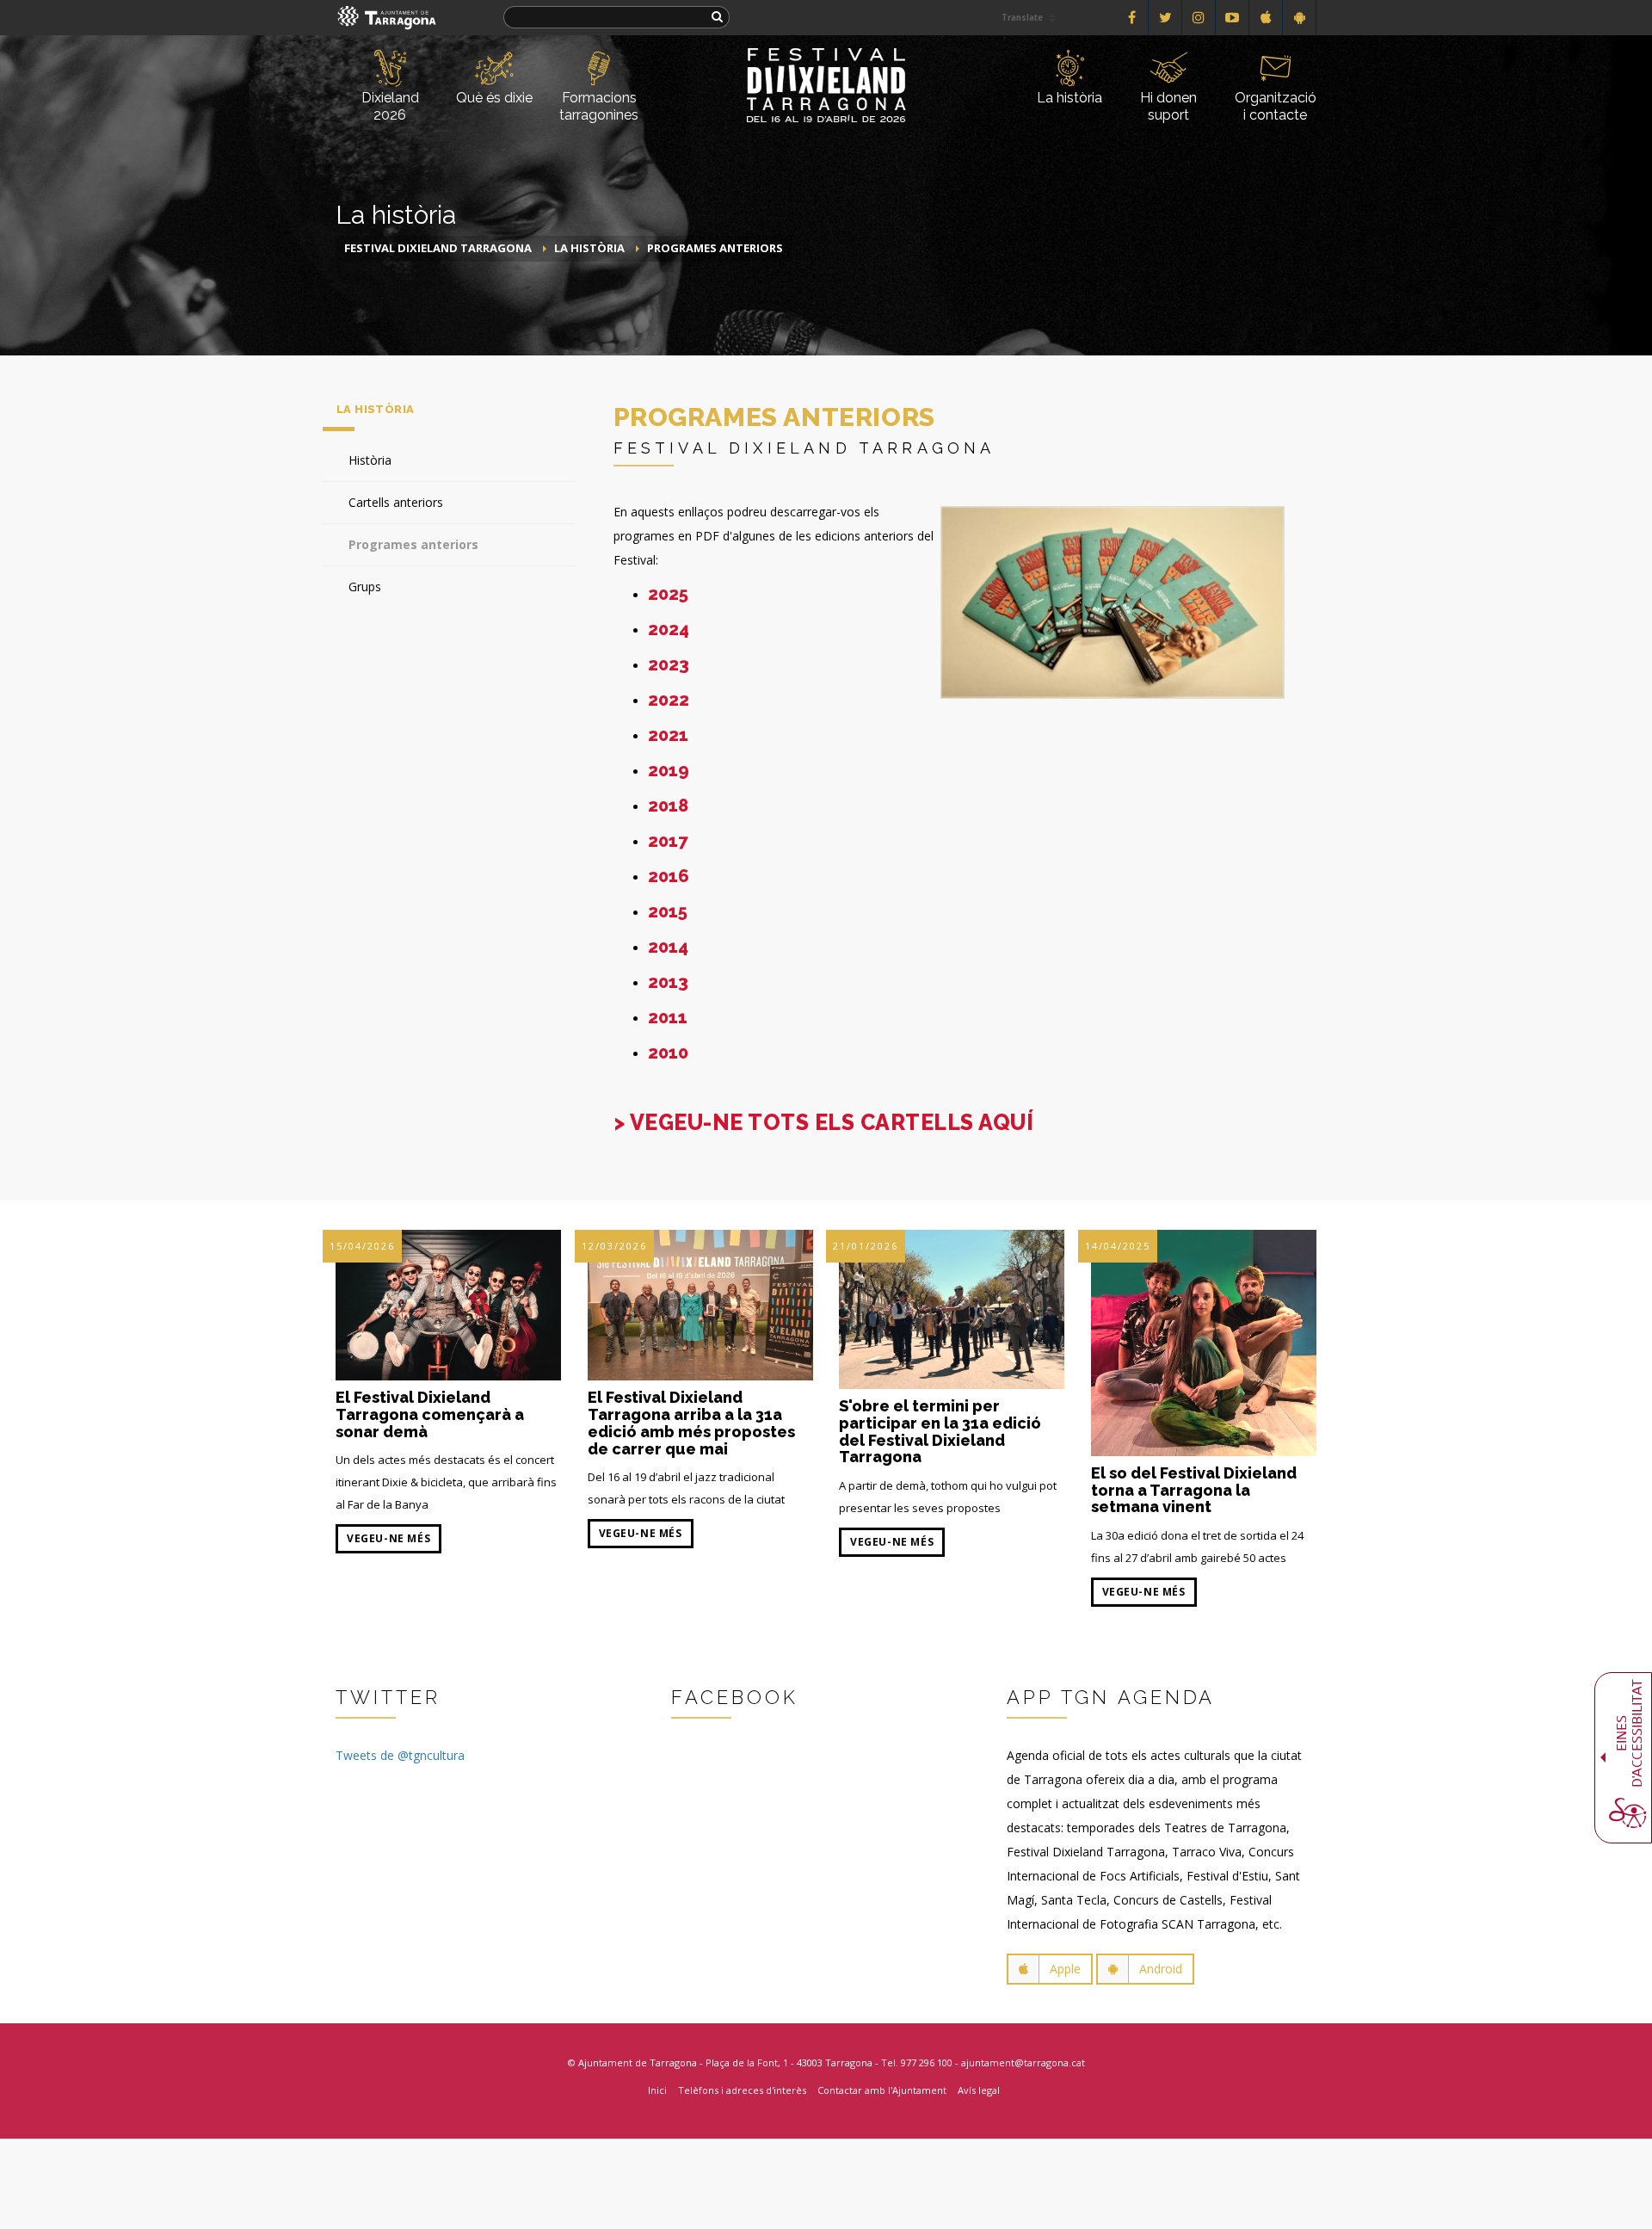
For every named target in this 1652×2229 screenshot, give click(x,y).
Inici (657, 2090)
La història (1069, 98)
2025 (668, 594)
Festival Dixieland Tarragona (438, 248)
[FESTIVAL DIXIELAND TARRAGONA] (826, 58)
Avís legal (979, 2090)
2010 (668, 1053)
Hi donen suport (1168, 106)
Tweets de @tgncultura (400, 1755)
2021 (668, 735)
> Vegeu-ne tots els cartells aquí (824, 1122)
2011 (668, 1017)
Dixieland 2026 (390, 106)
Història (370, 460)
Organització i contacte (1276, 106)
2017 (668, 841)
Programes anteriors (715, 248)
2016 (669, 876)
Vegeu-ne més (388, 1538)
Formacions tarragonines (599, 106)
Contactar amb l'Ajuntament (882, 2090)
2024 (669, 629)
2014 (668, 947)
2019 (669, 770)
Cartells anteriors (396, 502)
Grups (365, 587)
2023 (669, 664)
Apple (1065, 1969)
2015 (668, 911)
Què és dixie (494, 98)
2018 (668, 806)
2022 (669, 700)
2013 (668, 982)
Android (1161, 1969)
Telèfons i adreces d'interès (742, 2090)
